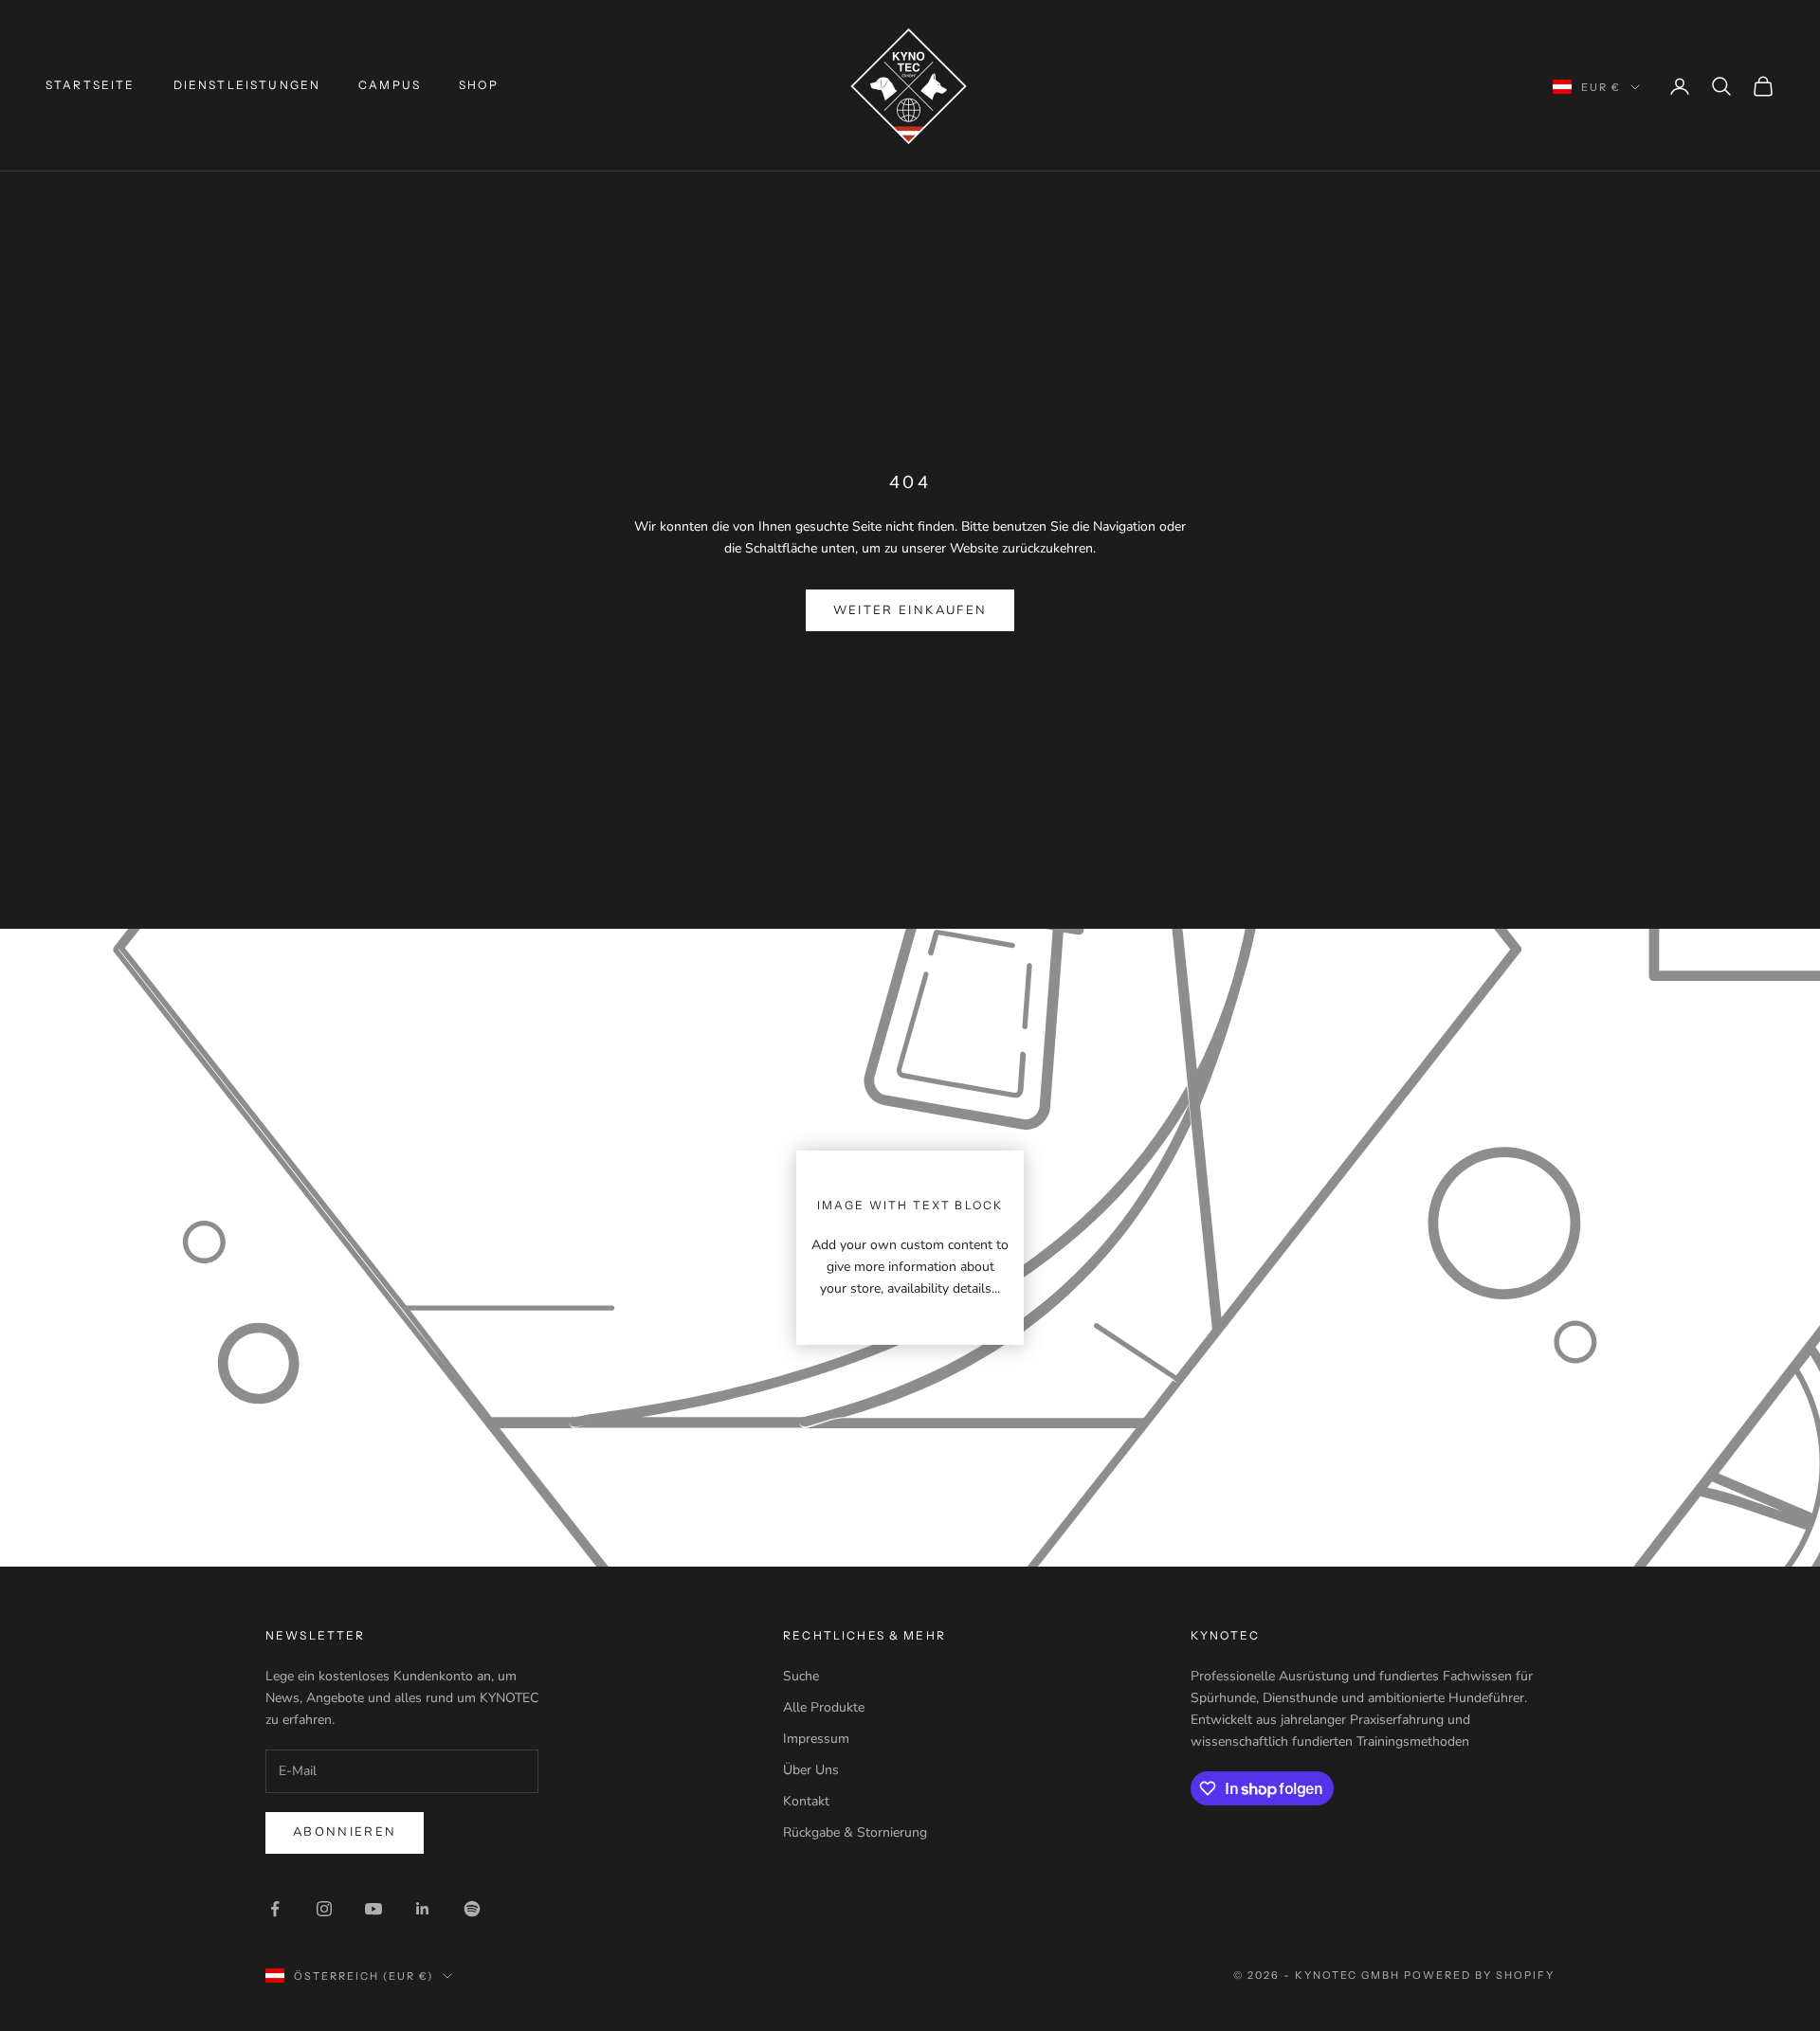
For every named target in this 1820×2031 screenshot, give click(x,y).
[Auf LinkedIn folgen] (423, 1909)
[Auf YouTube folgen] (373, 1909)
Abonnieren (345, 1832)
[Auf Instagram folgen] (324, 1909)
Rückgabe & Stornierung (855, 1832)
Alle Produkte (824, 1707)
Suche (801, 1676)
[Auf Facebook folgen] (275, 1909)
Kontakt (806, 1801)
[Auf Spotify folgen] (472, 1909)
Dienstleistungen (247, 85)
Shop (479, 85)
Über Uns (811, 1770)
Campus (390, 85)
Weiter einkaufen (910, 610)
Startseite (91, 85)
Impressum (816, 1739)
